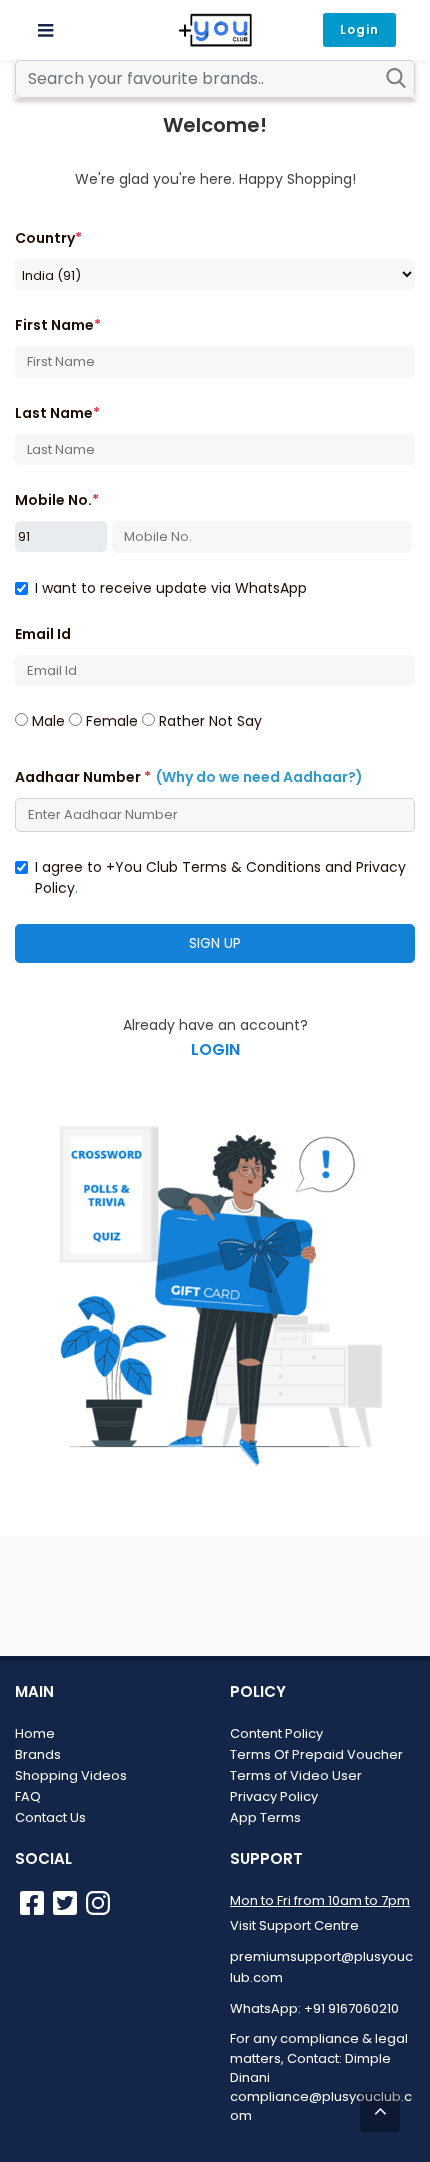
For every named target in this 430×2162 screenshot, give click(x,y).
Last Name (57, 413)
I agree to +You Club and (220, 877)
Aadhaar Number (189, 777)
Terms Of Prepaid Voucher (316, 1754)
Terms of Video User (296, 1775)
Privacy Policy (274, 1796)
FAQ (28, 1796)
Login (359, 29)
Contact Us (50, 1817)
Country (48, 238)
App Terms (265, 1817)
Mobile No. (57, 500)
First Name (58, 325)
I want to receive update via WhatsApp (171, 588)
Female (110, 721)
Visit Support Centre (294, 1925)
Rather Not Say (208, 721)
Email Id (43, 634)
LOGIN (215, 1049)
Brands (38, 1754)
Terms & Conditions (251, 867)
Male (46, 721)
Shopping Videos (71, 1775)
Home (35, 1733)
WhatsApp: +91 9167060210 (314, 2008)
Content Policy (276, 1733)
